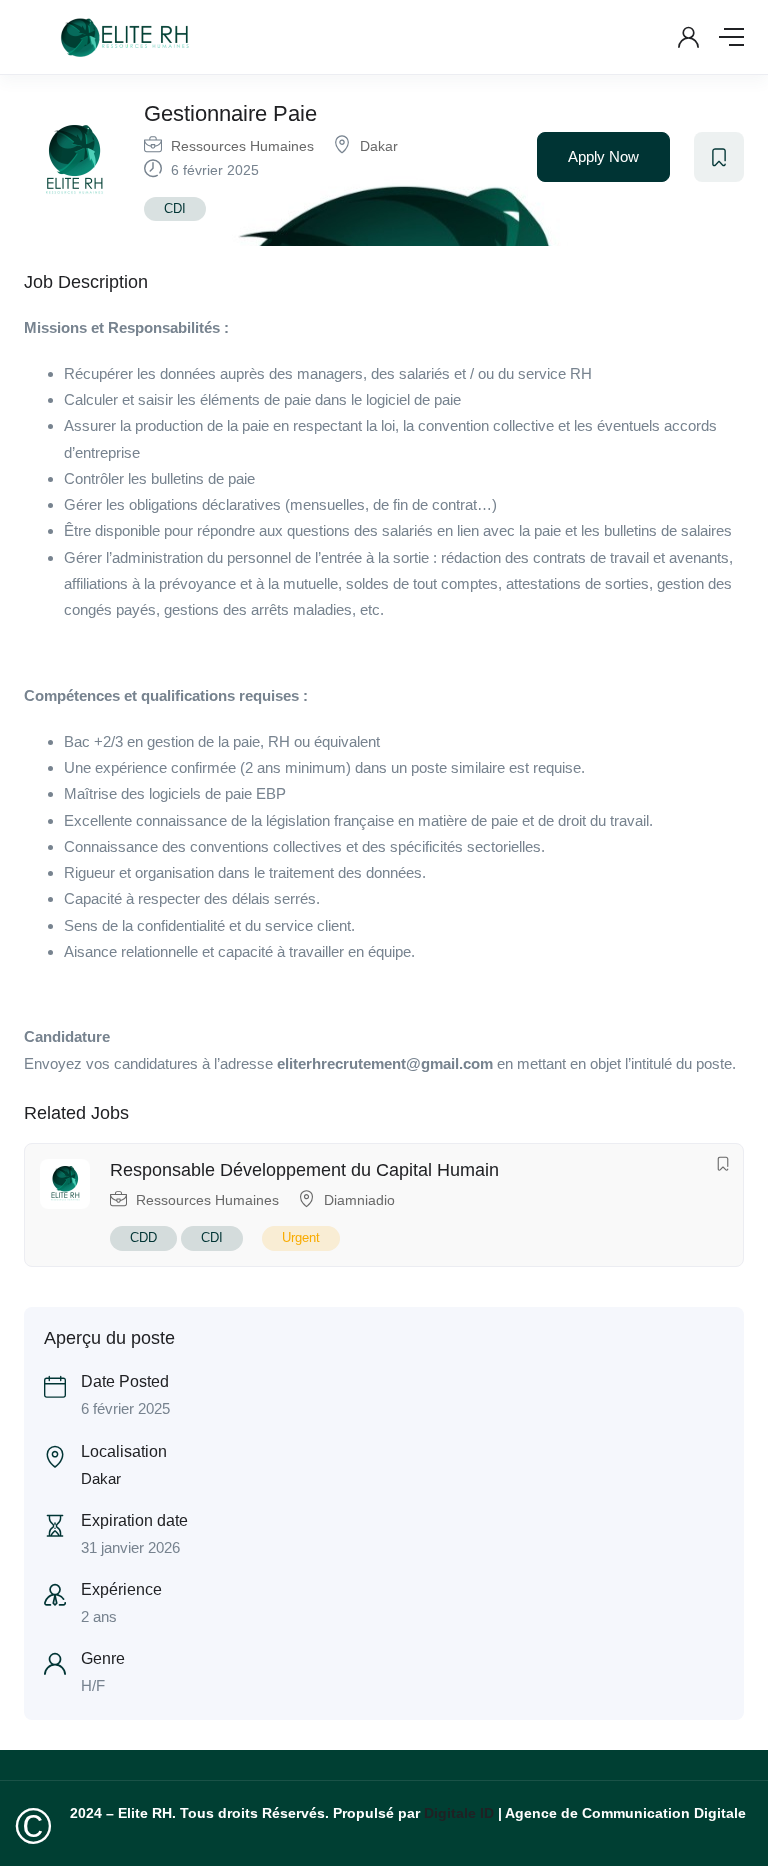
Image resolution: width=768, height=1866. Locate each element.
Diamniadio (359, 1200)
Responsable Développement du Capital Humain (304, 1170)
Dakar (379, 146)
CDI (175, 208)
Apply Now (603, 156)
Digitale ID (459, 1813)
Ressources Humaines (242, 146)
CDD (143, 1237)
